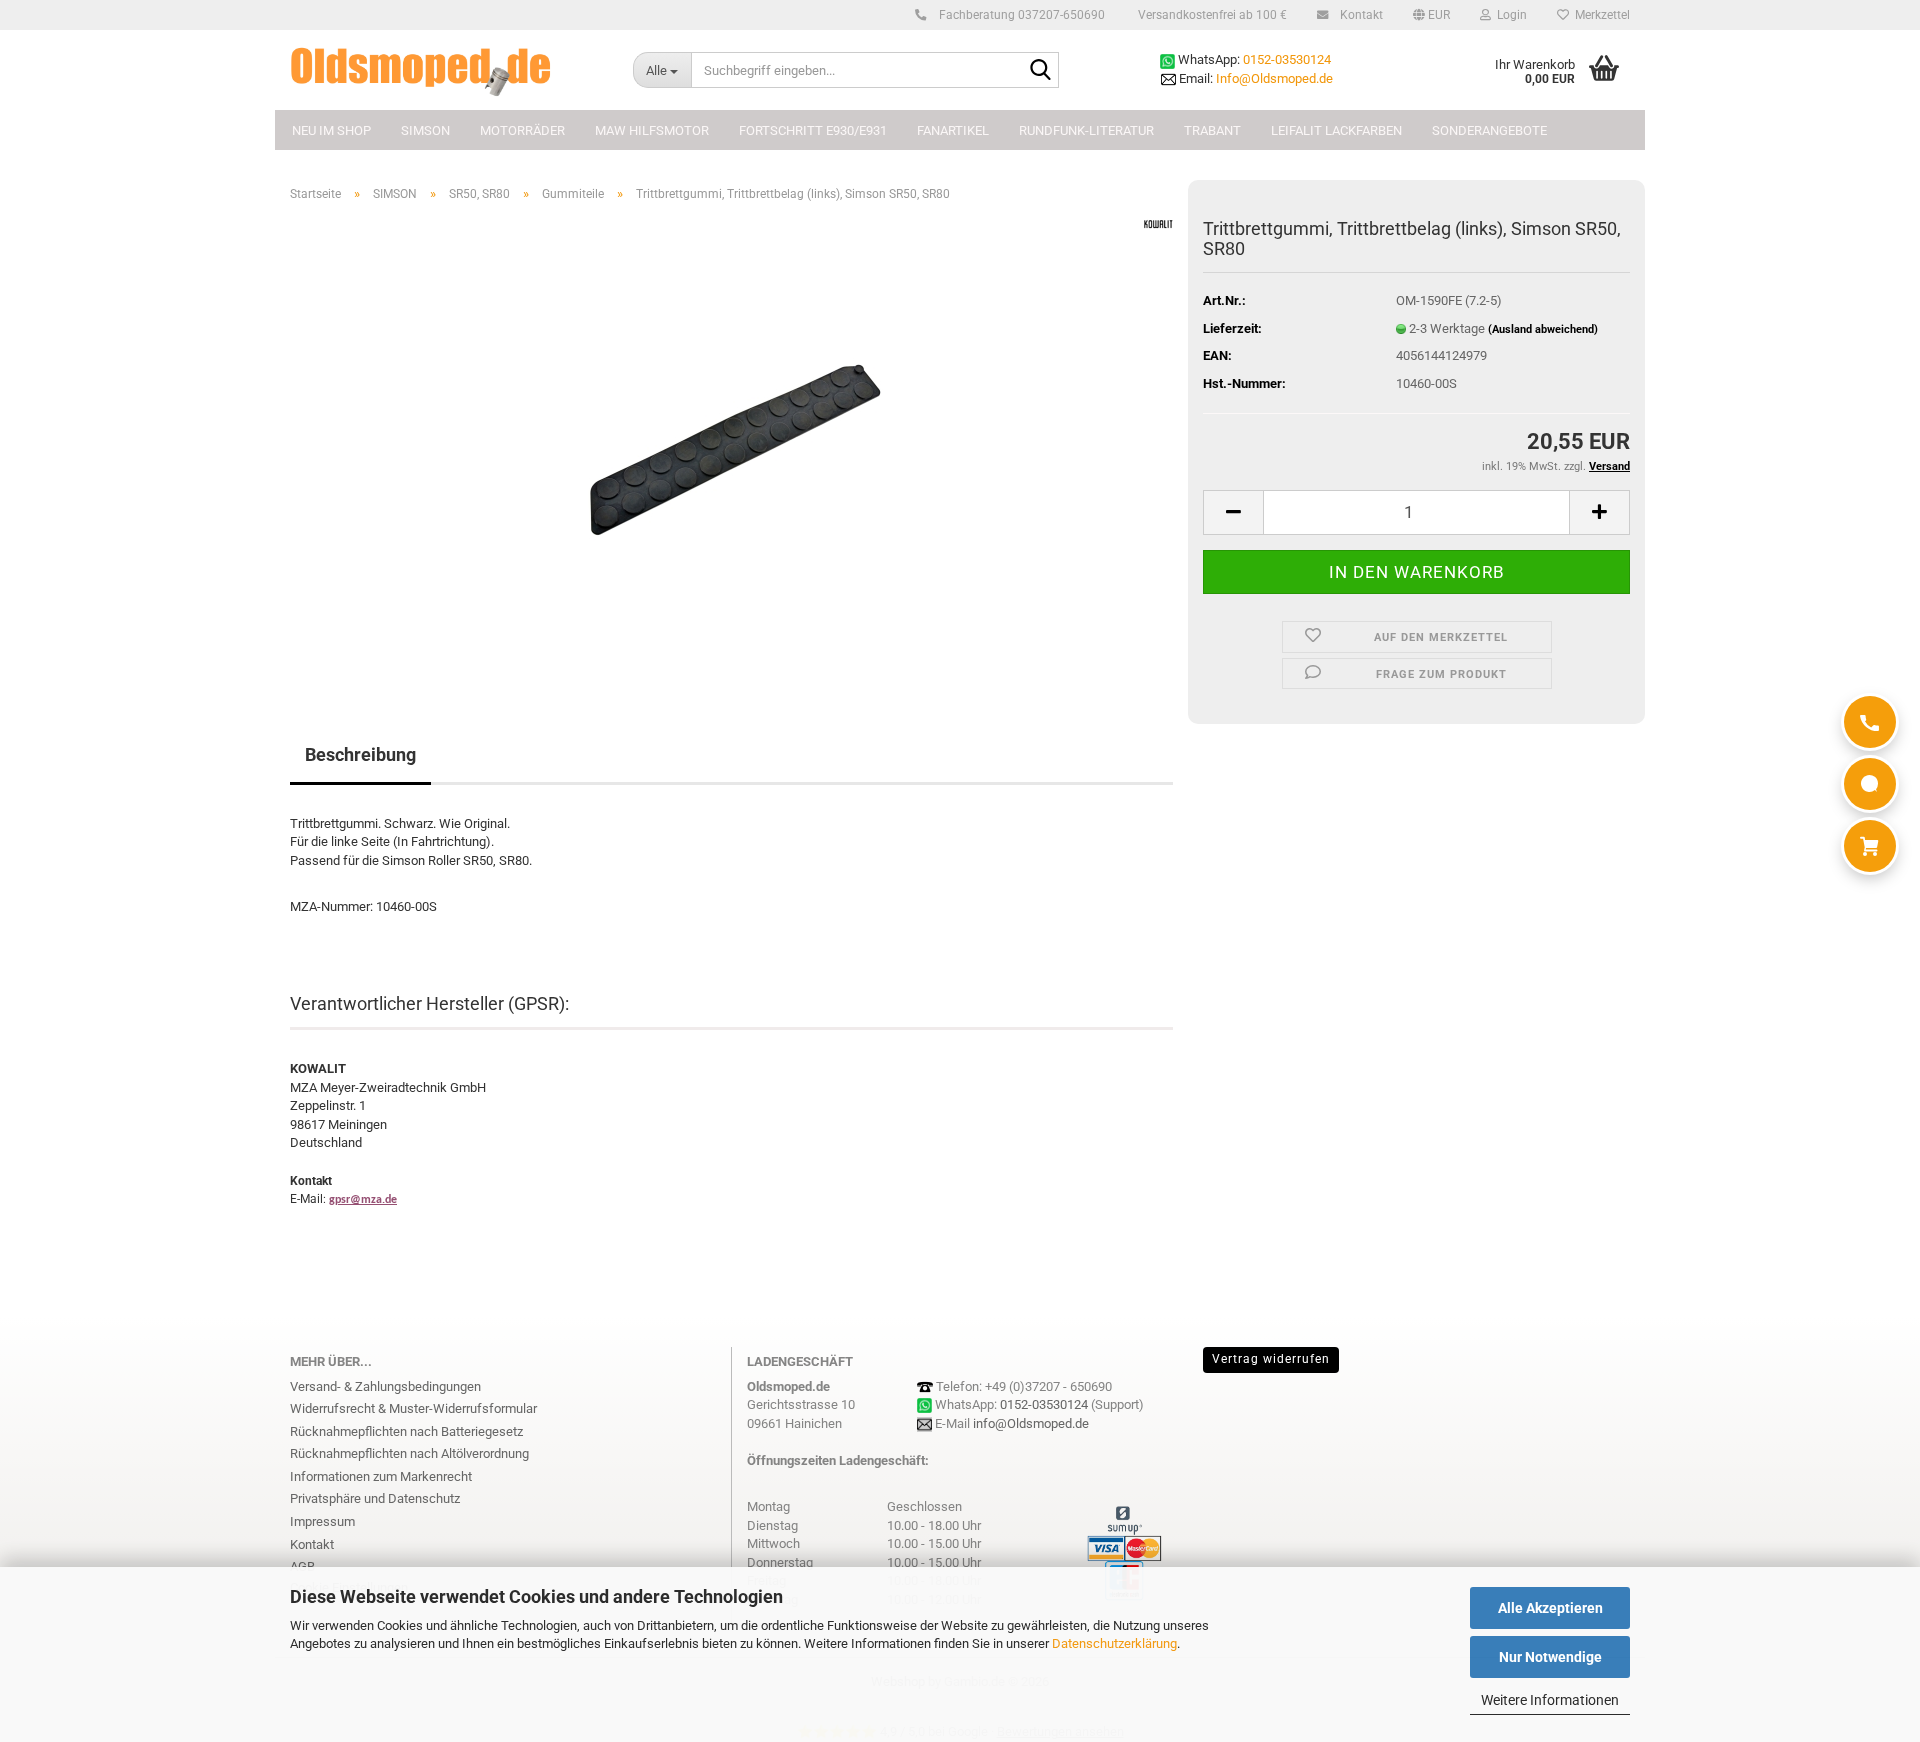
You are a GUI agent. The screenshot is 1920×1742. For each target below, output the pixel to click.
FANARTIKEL (953, 130)
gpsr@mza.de (363, 1200)
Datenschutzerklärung (1114, 1643)
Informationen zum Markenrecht (381, 1476)
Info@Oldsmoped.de (1274, 78)
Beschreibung (360, 754)
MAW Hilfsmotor (652, 130)
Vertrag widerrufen (1271, 1359)
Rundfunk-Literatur (1086, 130)
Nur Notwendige (1550, 1657)
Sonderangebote (1489, 130)
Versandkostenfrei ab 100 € (1211, 15)
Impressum (322, 1521)
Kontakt (1360, 15)
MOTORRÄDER (522, 130)
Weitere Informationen (1550, 1700)
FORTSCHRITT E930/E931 (813, 130)
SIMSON (425, 130)
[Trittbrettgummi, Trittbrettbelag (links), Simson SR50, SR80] (732, 442)
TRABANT (1212, 130)
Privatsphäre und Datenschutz (375, 1498)
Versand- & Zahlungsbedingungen (385, 1386)
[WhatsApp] (1870, 784)
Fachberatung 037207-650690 (1020, 15)
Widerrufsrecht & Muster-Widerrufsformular (413, 1408)
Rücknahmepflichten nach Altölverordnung (409, 1453)
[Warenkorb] (1870, 846)
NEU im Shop (331, 130)
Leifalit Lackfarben (1336, 130)
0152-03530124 (1287, 59)
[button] (1431, 15)
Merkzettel (1599, 15)
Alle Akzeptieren (1550, 1608)
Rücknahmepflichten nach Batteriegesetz (406, 1431)
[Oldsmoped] (446, 70)
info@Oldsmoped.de (1031, 1423)
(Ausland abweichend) (1543, 329)
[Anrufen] (1870, 722)
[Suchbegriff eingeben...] (1040, 71)
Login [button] (1509, 15)
